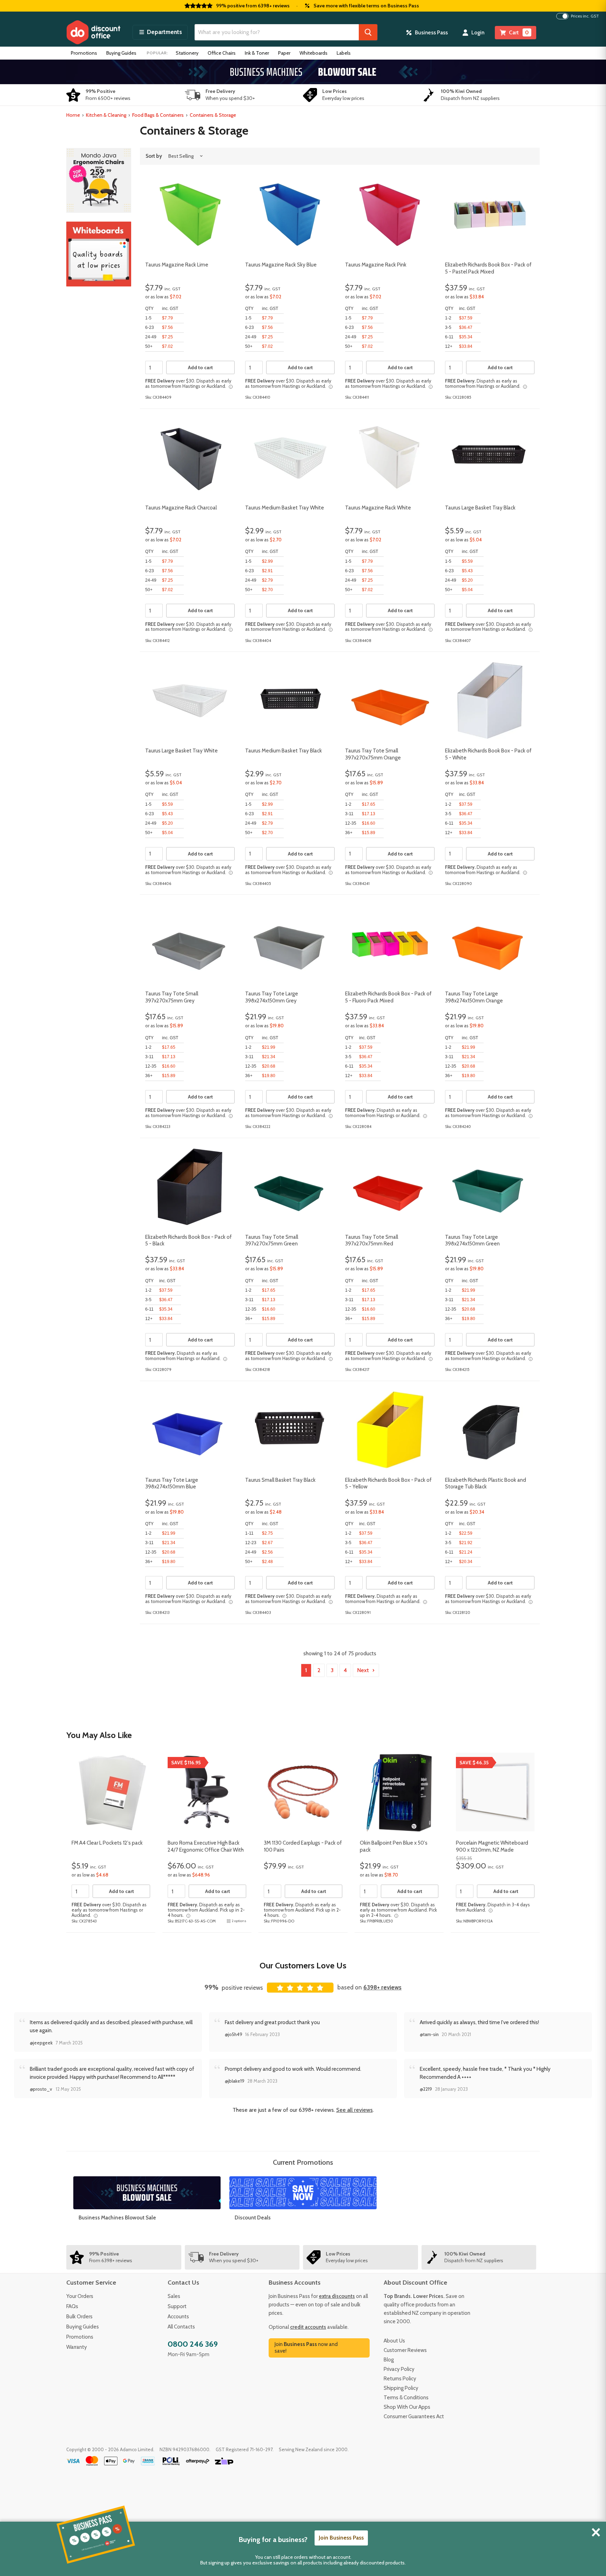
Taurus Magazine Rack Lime (177, 265)
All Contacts (181, 2327)
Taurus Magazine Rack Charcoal (181, 508)
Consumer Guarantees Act (414, 2416)
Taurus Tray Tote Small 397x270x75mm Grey (172, 997)
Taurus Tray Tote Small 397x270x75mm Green (272, 1240)
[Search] (368, 32)
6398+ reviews (382, 1987)
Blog (389, 2360)
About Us (394, 2341)
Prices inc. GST (585, 16)
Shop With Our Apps (407, 2407)
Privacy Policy (399, 2369)
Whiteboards (314, 53)
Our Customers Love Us (303, 1965)
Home (73, 115)
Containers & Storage (213, 115)
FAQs (72, 2306)
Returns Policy (400, 2379)
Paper (284, 53)
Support (177, 2306)
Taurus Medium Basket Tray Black (284, 751)
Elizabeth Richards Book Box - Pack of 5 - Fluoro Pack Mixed (388, 997)
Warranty (77, 2347)
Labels (344, 53)
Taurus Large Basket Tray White (181, 751)
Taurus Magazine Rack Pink (376, 265)
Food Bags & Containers (158, 115)
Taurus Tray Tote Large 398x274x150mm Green (472, 1240)
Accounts (178, 2317)
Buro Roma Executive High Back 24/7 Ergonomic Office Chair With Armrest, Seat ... (206, 1850)
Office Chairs (222, 53)
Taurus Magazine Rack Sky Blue (281, 265)
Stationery (187, 53)
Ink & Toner (257, 53)
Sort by (154, 156)
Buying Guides (121, 53)
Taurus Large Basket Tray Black (480, 508)
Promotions (84, 53)
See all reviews (355, 2110)
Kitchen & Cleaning (106, 115)
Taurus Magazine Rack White (378, 508)
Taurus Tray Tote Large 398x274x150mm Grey (272, 997)
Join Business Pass (341, 2538)
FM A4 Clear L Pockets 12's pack (107, 1843)
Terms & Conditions (406, 2398)
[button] (160, 32)
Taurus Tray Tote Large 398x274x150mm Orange (474, 997)
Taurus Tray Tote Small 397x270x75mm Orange (373, 754)
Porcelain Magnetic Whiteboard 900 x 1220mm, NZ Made (492, 1846)
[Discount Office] (93, 32)
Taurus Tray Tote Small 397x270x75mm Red (372, 1240)
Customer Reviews (405, 2350)
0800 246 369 (193, 2344)
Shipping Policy (401, 2388)
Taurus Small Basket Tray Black (280, 1480)
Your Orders (80, 2296)
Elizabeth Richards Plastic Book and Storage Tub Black (486, 1483)
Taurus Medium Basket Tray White (285, 508)
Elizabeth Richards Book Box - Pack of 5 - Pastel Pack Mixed (488, 268)
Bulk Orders (79, 2317)
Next (364, 1670)
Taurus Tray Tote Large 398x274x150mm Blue (172, 1483)
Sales (174, 2296)
